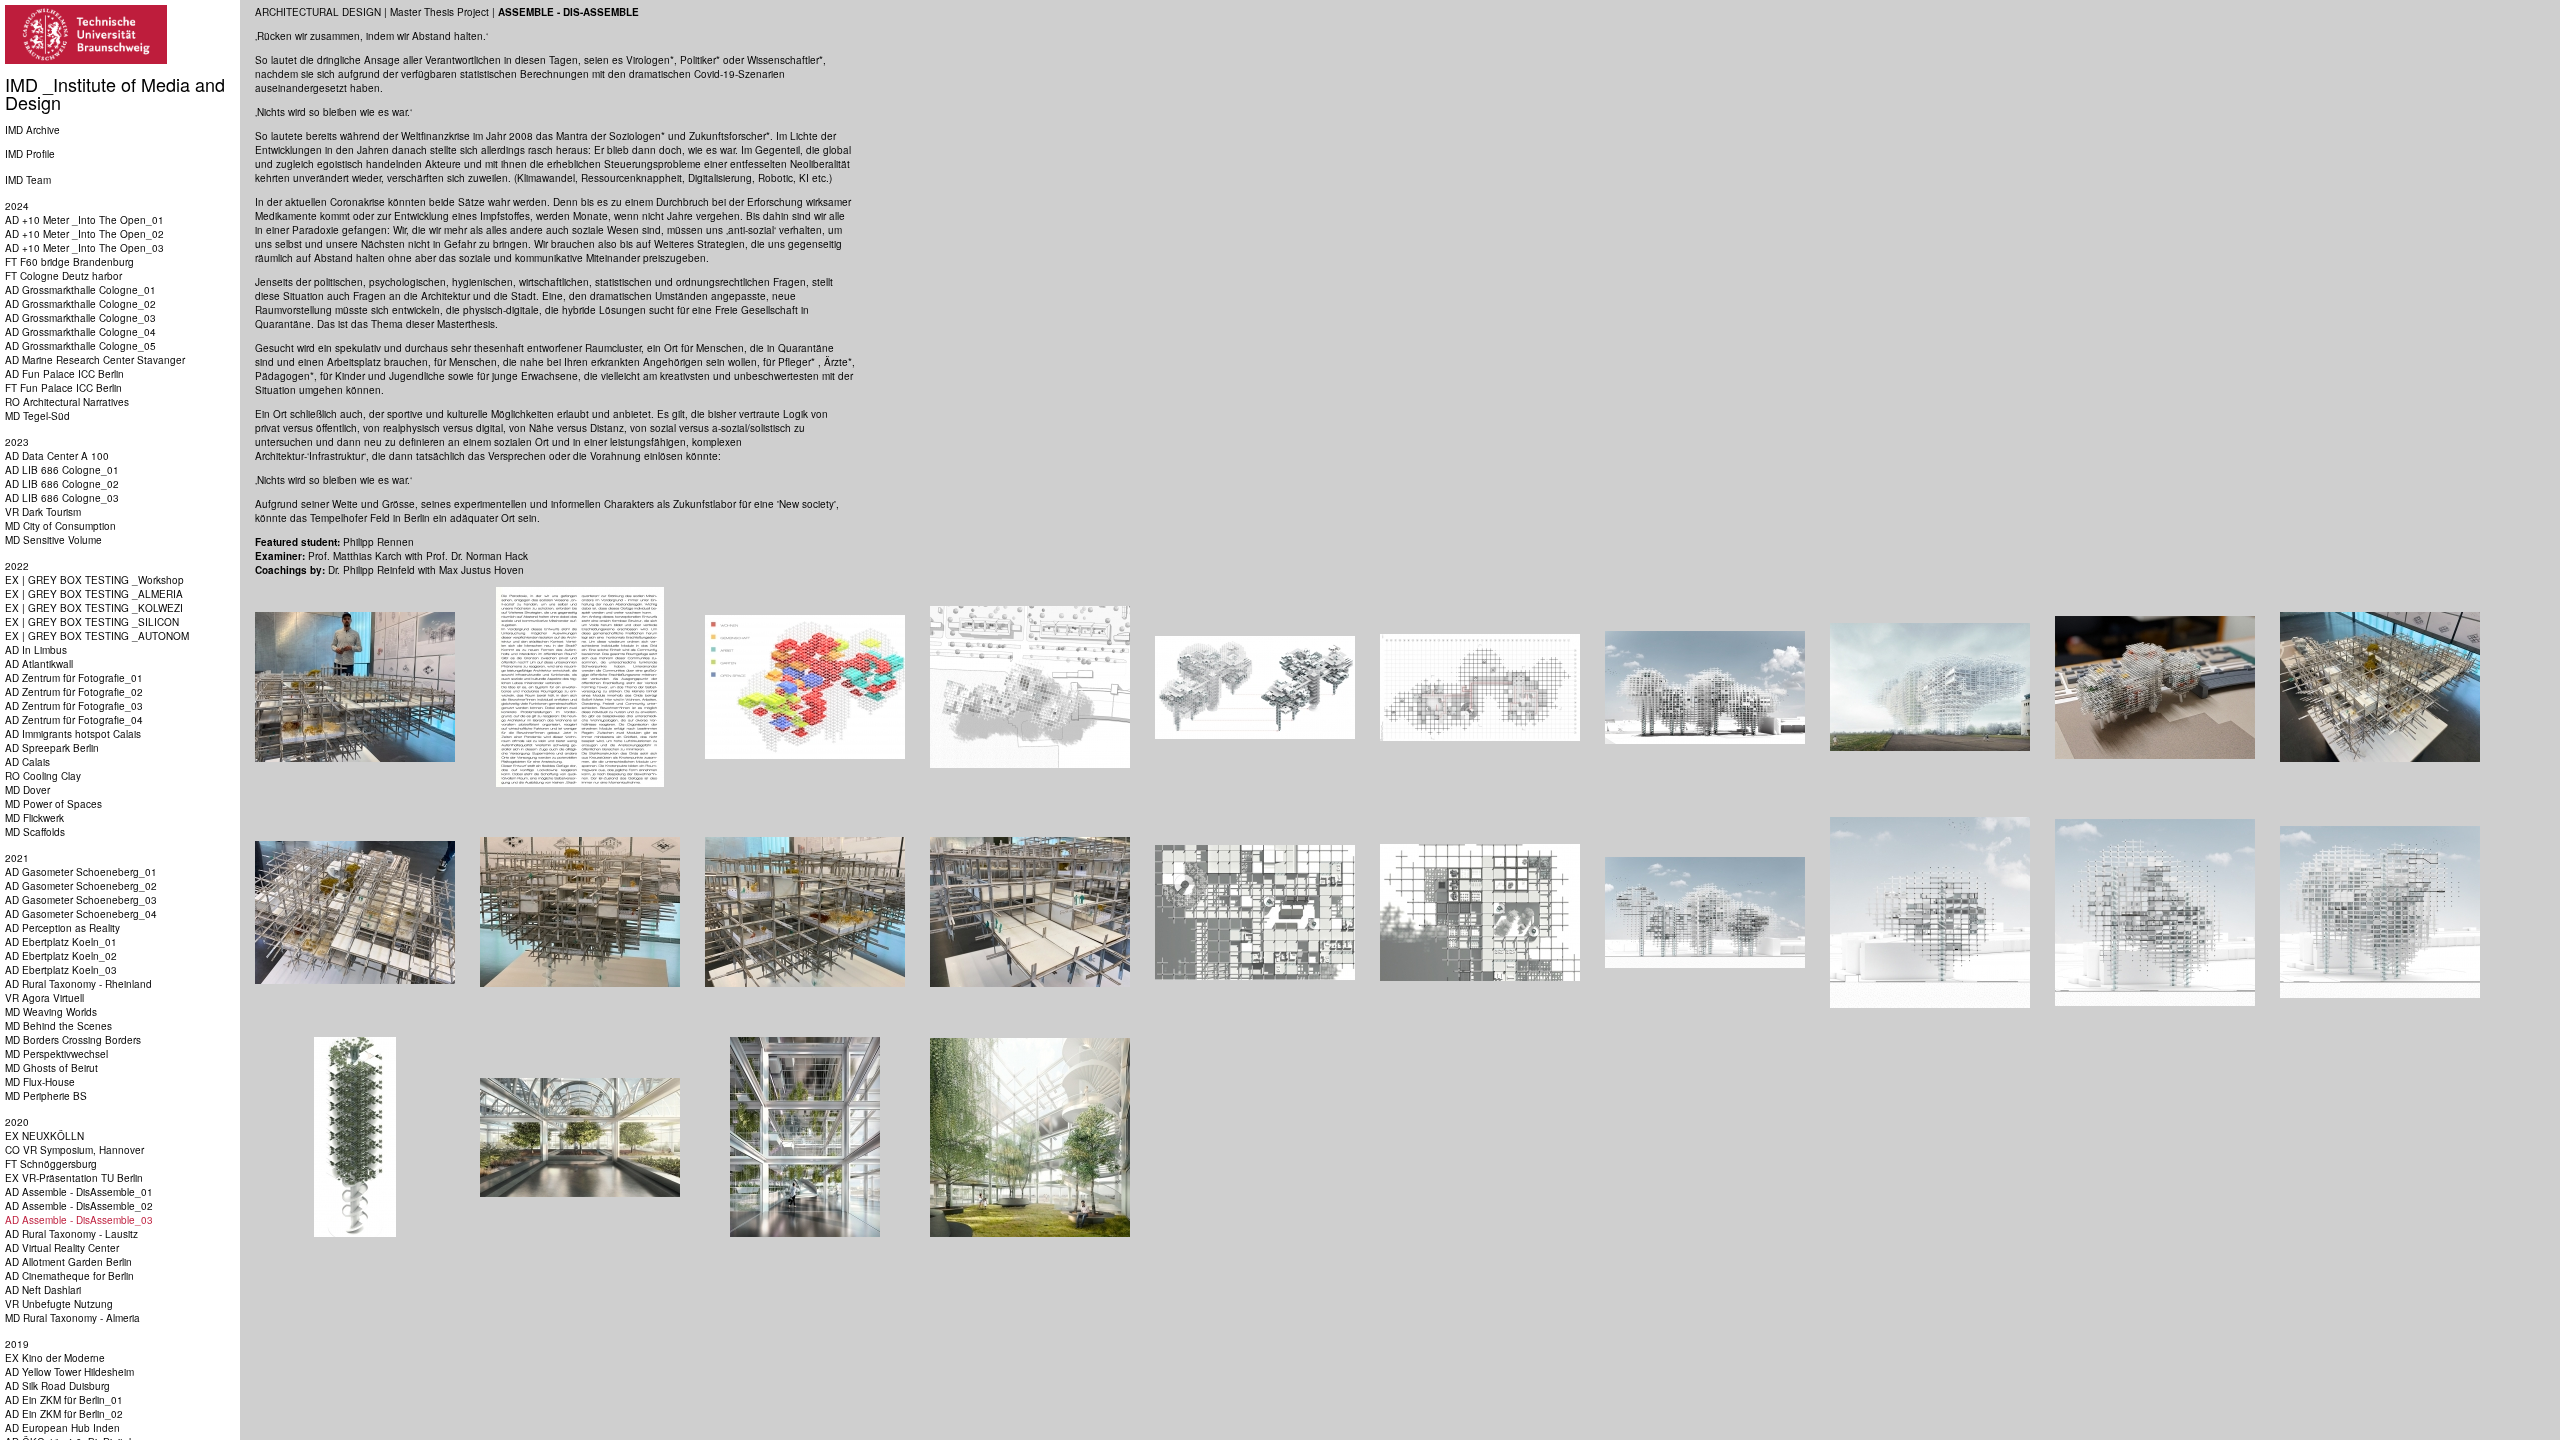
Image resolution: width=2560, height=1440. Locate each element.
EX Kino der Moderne (55, 1358)
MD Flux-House (40, 1082)
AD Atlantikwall (39, 664)
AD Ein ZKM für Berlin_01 (64, 1400)
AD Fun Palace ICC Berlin (64, 374)
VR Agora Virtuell (44, 998)
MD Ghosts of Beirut (51, 1068)
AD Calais (27, 762)
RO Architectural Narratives (67, 402)
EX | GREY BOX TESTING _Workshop (94, 580)
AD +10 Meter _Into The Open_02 (84, 234)
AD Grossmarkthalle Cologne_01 (80, 290)
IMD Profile (30, 154)
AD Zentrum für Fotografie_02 (74, 692)
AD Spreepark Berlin (52, 748)
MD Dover (27, 790)
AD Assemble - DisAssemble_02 (79, 1206)
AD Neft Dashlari (43, 1290)
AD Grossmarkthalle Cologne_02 (80, 304)
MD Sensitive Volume (53, 540)
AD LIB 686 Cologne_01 (62, 470)
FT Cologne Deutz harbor (63, 276)
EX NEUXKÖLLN (44, 1136)
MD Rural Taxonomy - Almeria (72, 1318)
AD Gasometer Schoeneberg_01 (81, 872)
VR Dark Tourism (43, 512)
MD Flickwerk (34, 818)
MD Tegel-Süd (37, 416)
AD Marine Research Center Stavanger (95, 360)
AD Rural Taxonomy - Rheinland (78, 984)
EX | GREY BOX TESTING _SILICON (92, 622)
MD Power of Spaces (53, 804)
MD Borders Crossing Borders (73, 1040)
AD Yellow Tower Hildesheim (69, 1372)
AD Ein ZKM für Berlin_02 (64, 1414)
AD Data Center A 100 (57, 456)
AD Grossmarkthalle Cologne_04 (80, 332)
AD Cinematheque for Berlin (69, 1276)
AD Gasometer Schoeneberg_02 (81, 886)
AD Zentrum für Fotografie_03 (74, 706)
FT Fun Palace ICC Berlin (63, 388)
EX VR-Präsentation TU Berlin (74, 1178)
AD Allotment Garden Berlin (68, 1262)
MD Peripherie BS (46, 1096)
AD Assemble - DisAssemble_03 (79, 1220)
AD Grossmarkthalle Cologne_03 (80, 318)
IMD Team (28, 180)
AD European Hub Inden (62, 1428)
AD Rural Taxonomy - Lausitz (71, 1234)
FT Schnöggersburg (51, 1164)
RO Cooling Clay (43, 776)
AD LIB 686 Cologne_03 (62, 498)
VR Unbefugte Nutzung (59, 1304)
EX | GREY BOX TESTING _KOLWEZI (94, 608)
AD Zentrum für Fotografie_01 (74, 678)
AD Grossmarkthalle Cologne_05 (80, 346)
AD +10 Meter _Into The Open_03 (84, 248)
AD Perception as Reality (62, 928)
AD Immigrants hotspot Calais (73, 734)
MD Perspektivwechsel (56, 1054)
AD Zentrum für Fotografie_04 (74, 720)
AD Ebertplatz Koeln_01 (61, 942)
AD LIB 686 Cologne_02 (62, 484)
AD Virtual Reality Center (62, 1248)
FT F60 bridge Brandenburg (69, 262)
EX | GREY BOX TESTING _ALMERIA (94, 594)
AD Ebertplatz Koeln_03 (61, 970)
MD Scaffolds (35, 832)
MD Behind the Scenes (58, 1026)
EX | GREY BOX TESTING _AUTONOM (97, 636)
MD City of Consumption (60, 526)
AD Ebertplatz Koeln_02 (61, 956)
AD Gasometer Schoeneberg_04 (81, 914)
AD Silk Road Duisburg (57, 1386)
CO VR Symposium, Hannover (74, 1150)
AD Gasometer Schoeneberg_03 (81, 900)
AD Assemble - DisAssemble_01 (79, 1192)
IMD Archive (32, 130)
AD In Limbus (36, 650)
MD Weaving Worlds (51, 1012)
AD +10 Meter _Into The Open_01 (84, 220)
